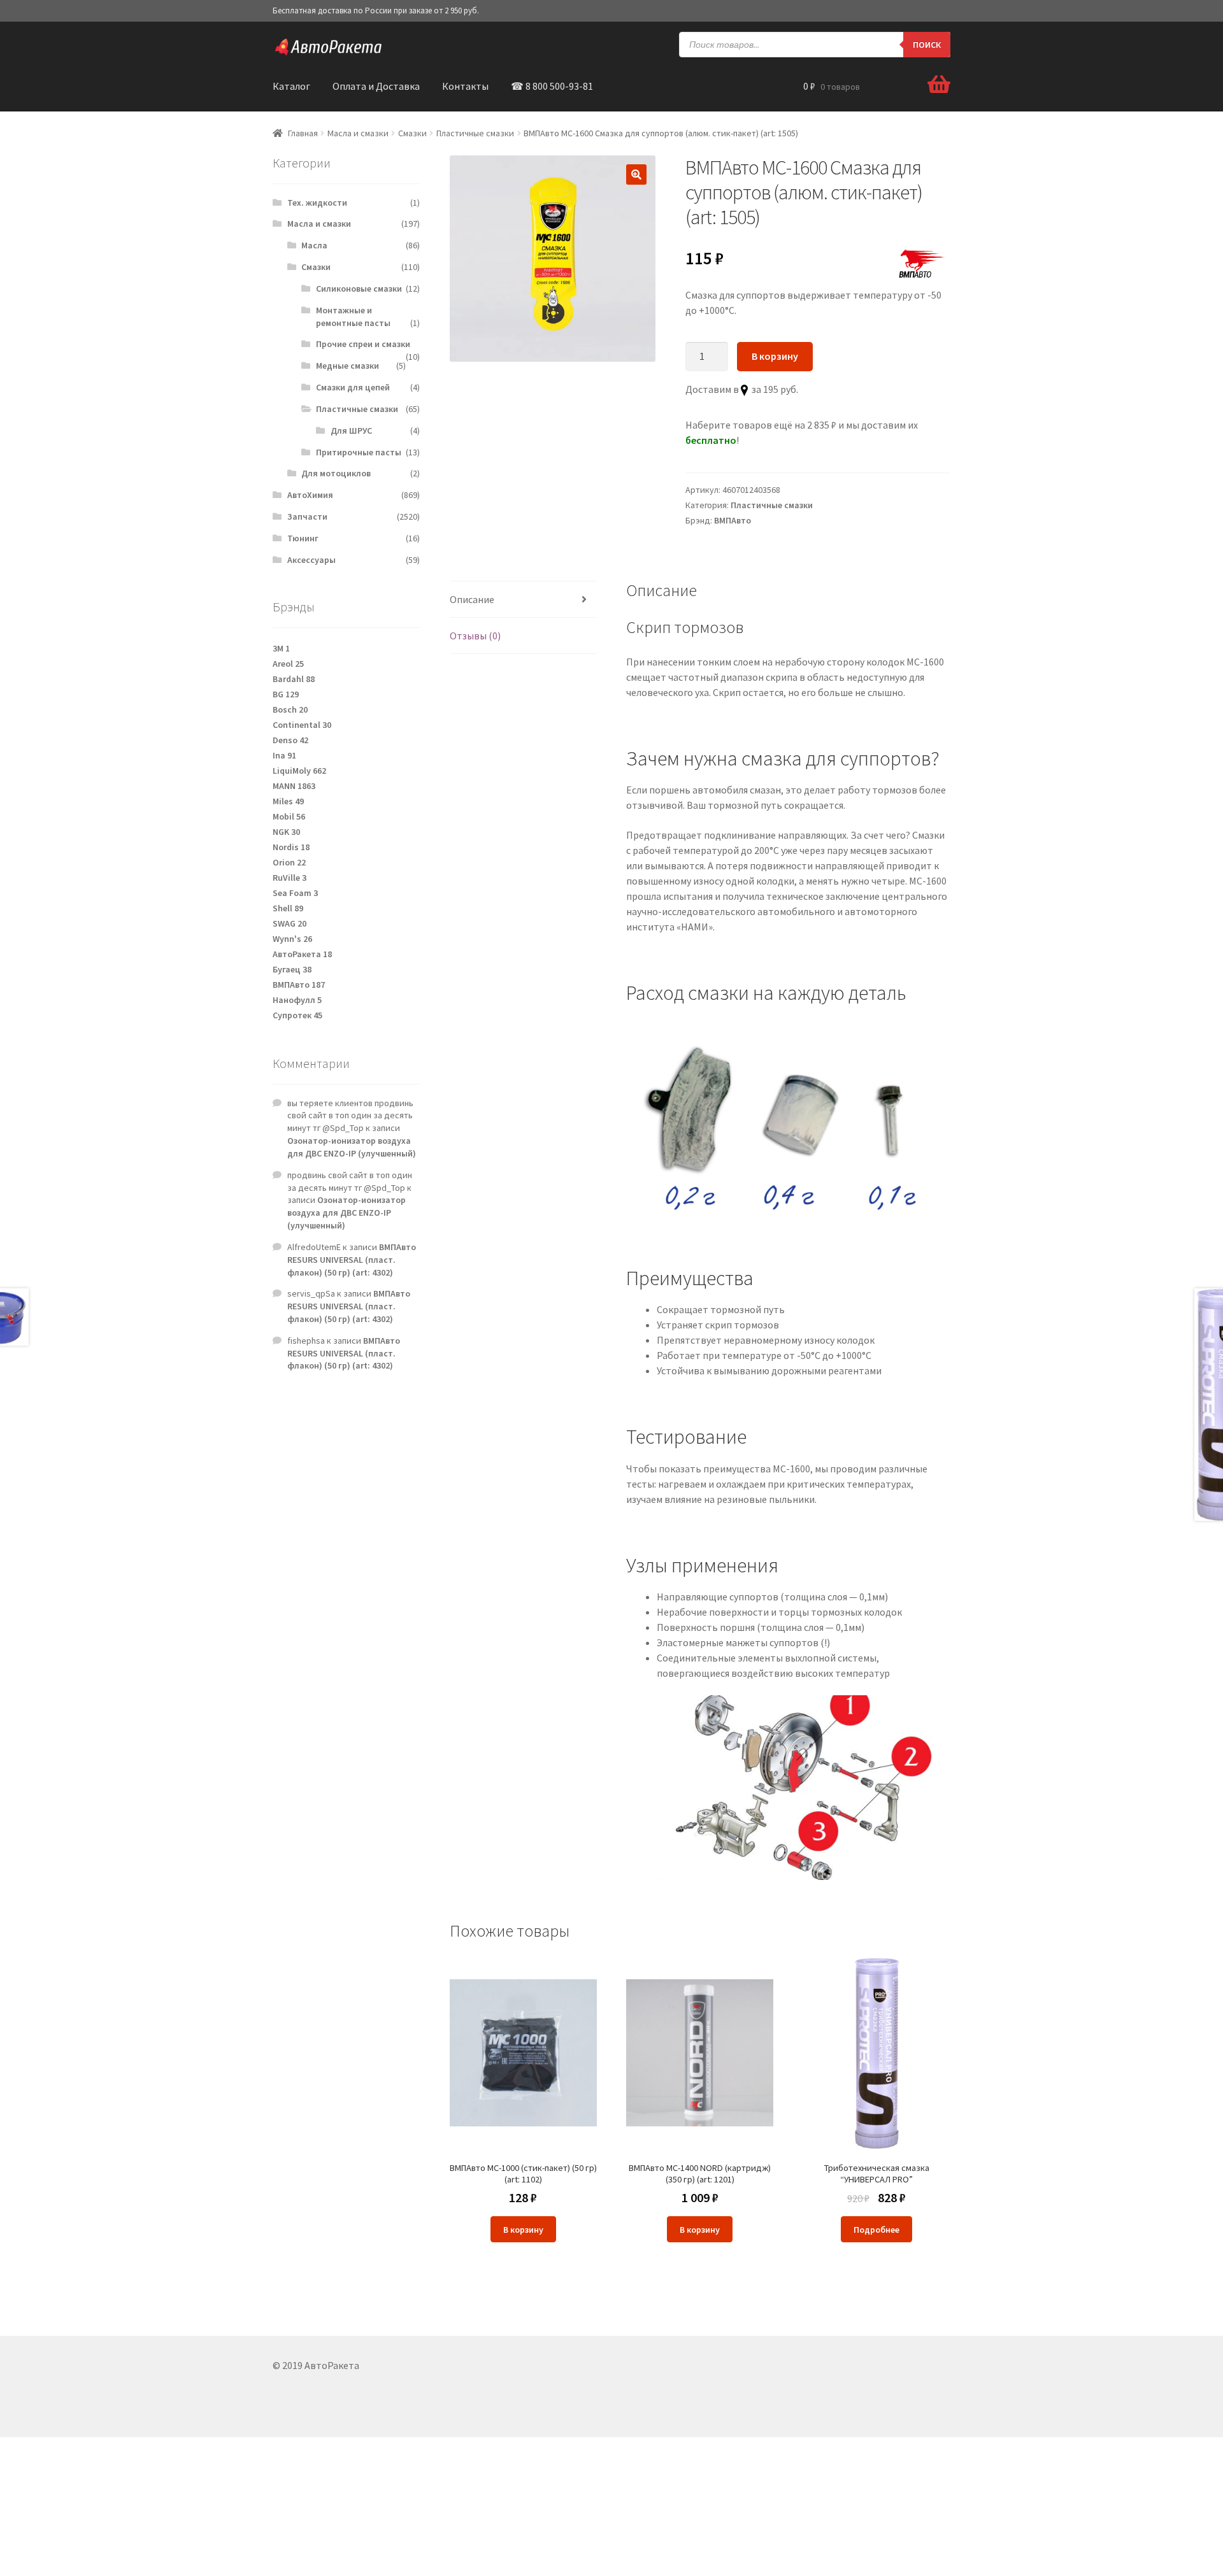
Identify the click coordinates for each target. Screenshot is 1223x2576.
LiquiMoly (299, 771)
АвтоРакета (302, 954)
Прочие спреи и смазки (363, 344)
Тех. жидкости (317, 203)
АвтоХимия (310, 495)
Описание (472, 599)
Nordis (291, 847)
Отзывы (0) (475, 636)
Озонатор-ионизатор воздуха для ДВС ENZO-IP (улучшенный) (352, 1147)
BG (286, 694)
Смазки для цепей (353, 387)
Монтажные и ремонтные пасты (353, 317)
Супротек (297, 1015)
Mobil (289, 816)
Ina (284, 755)
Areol (288, 664)
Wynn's (292, 939)
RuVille (290, 878)
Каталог (291, 86)
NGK (286, 832)
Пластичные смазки (475, 133)
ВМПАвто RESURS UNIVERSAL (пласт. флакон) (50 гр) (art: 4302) (352, 1260)
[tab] (523, 600)
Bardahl (294, 679)
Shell (288, 908)
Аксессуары (311, 560)
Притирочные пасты (359, 452)
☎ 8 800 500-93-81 (552, 86)
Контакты (465, 86)
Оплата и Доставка (376, 86)
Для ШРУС (351, 431)
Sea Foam (295, 893)
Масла (314, 245)
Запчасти (307, 516)
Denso (290, 740)
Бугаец (292, 969)
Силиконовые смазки (359, 288)
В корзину (775, 356)
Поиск (927, 45)
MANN (294, 786)
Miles (288, 801)
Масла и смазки (358, 133)
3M (281, 648)
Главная (303, 133)
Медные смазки (347, 366)
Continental (302, 725)
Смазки (412, 133)
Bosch (290, 709)
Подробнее (876, 2230)
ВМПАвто (733, 520)
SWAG (290, 923)
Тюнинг (303, 538)
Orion (289, 862)
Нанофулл (297, 1000)
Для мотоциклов (336, 473)
